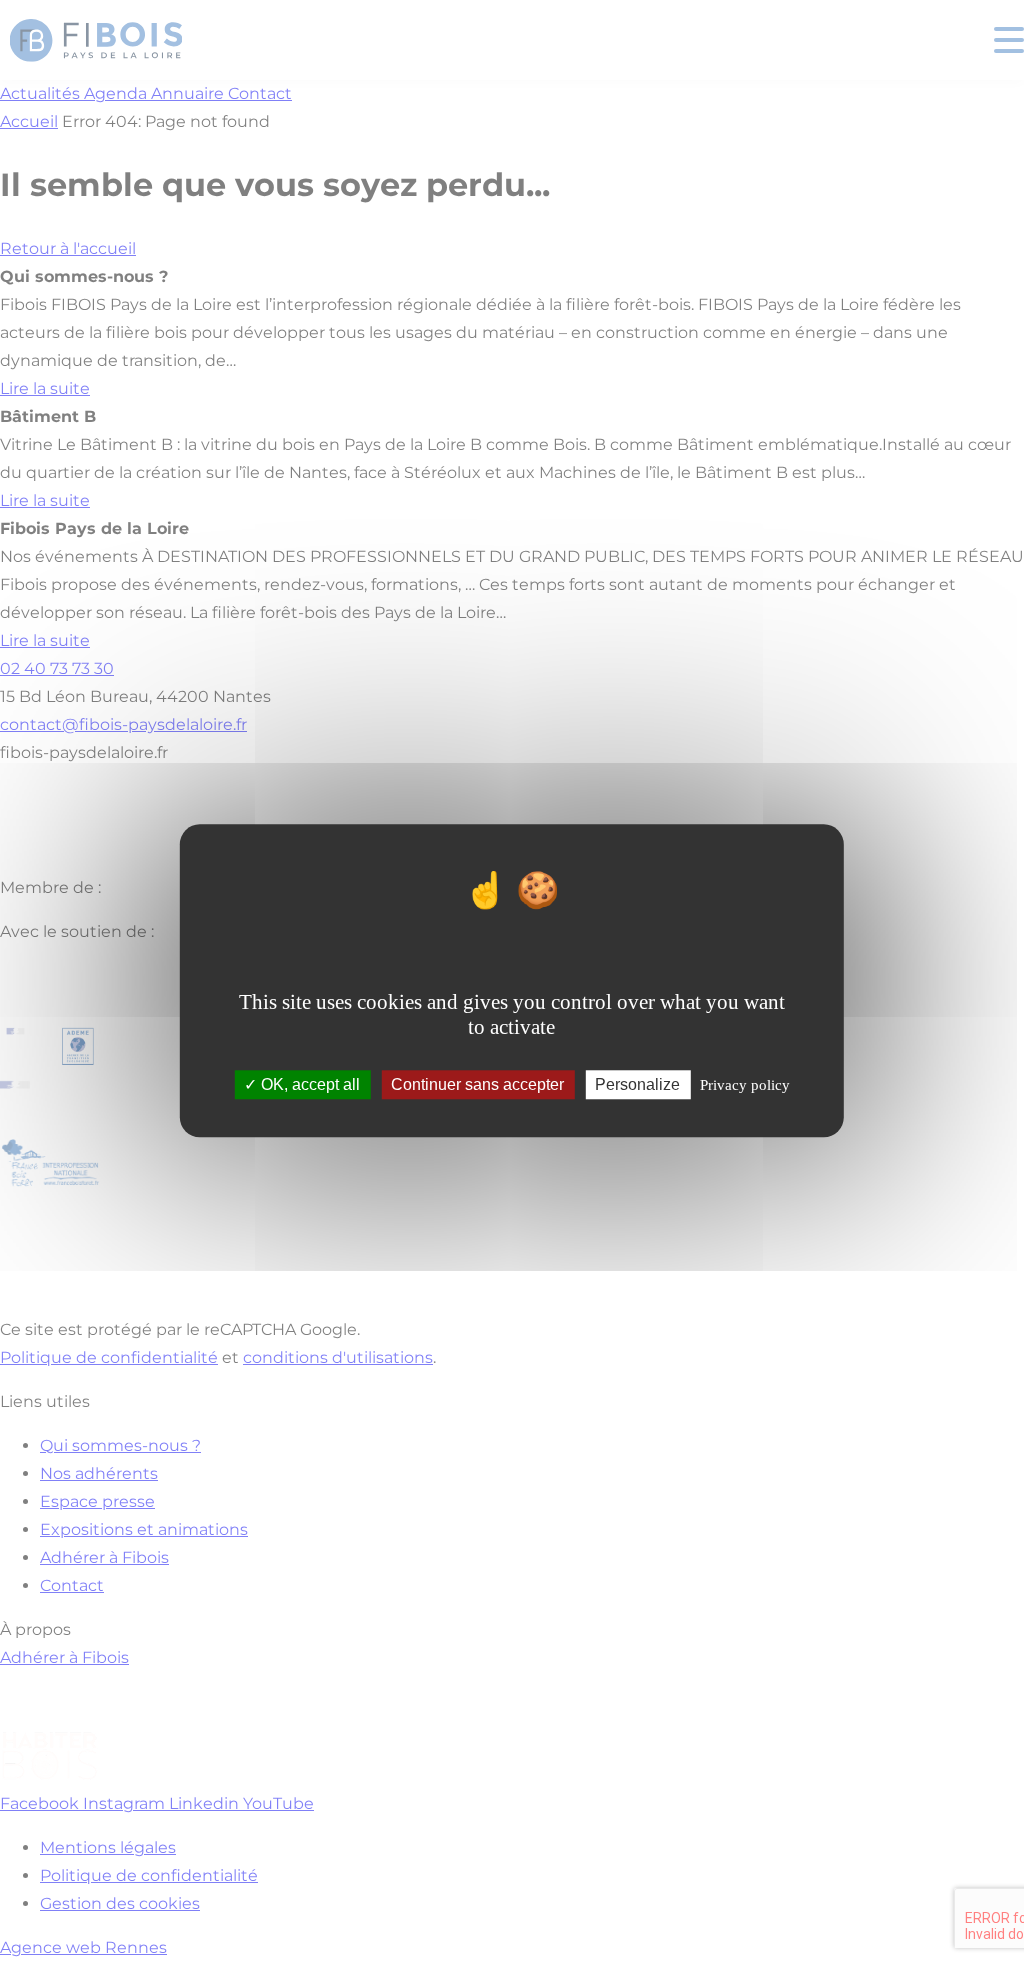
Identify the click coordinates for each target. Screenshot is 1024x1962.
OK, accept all (308, 1085)
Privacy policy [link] (745, 1086)
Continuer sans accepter (477, 1085)
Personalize (637, 1085)
